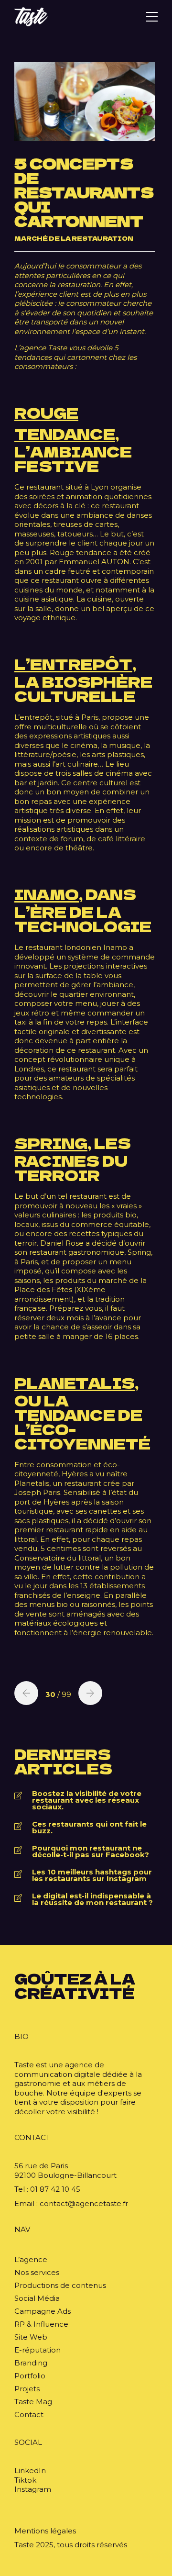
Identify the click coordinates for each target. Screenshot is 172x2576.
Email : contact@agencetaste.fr (71, 2203)
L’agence (31, 2259)
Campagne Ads (43, 2311)
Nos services (37, 2272)
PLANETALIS (75, 1383)
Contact (29, 2414)
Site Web (31, 2337)
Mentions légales (45, 2531)
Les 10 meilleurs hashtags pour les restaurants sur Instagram (92, 1875)
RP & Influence (41, 2324)
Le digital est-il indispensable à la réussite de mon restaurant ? (92, 1899)
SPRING (51, 1143)
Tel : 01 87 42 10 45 (47, 2189)
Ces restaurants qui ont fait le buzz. (89, 1828)
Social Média (37, 2298)
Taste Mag (33, 2402)
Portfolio (30, 2376)
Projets (27, 2389)
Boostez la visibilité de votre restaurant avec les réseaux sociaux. (87, 1800)
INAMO (47, 894)
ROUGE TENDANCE (65, 423)
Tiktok (25, 2480)
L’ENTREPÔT (73, 664)
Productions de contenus (60, 2285)
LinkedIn (30, 2470)
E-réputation (38, 2350)
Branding (31, 2363)
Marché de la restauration (74, 238)
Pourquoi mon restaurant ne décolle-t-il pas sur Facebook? (91, 1851)
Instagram (33, 2489)
